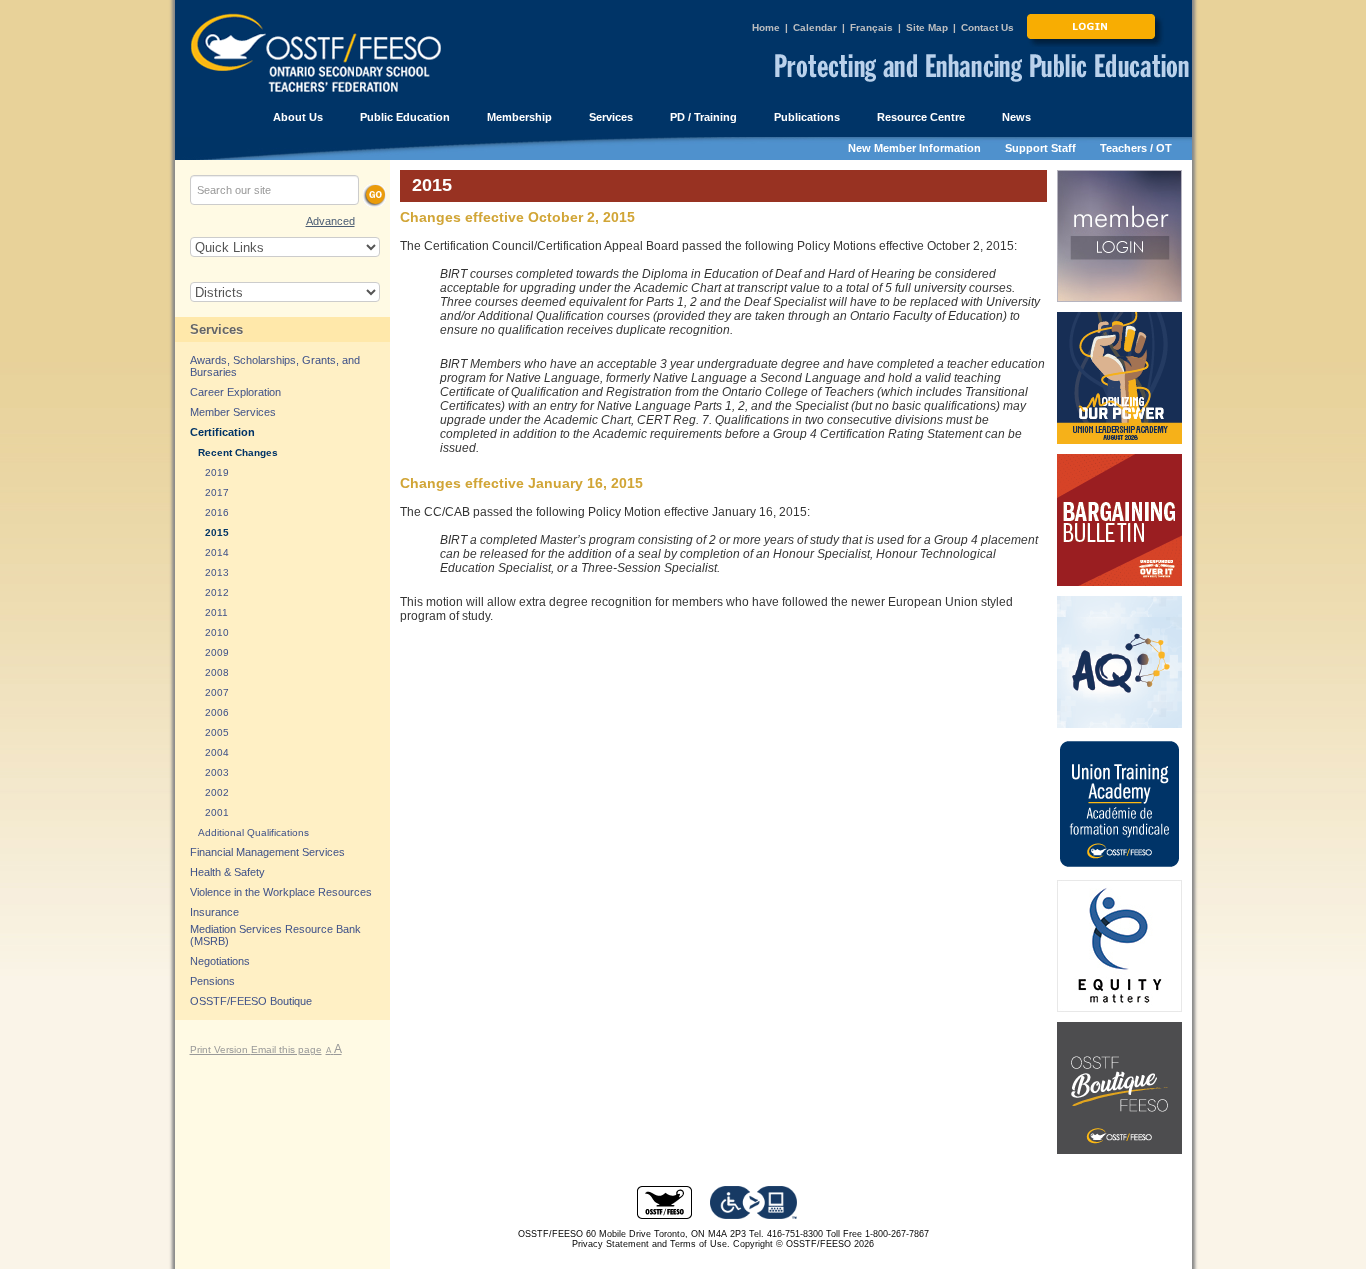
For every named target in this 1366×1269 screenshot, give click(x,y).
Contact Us (987, 27)
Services (216, 329)
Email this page (286, 1049)
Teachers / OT (1136, 148)
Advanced (330, 221)
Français (871, 27)
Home (766, 27)
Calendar (815, 27)
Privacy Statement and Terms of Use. (651, 1244)
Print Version (220, 1049)
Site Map (927, 27)
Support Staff (1040, 148)
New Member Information (914, 148)
